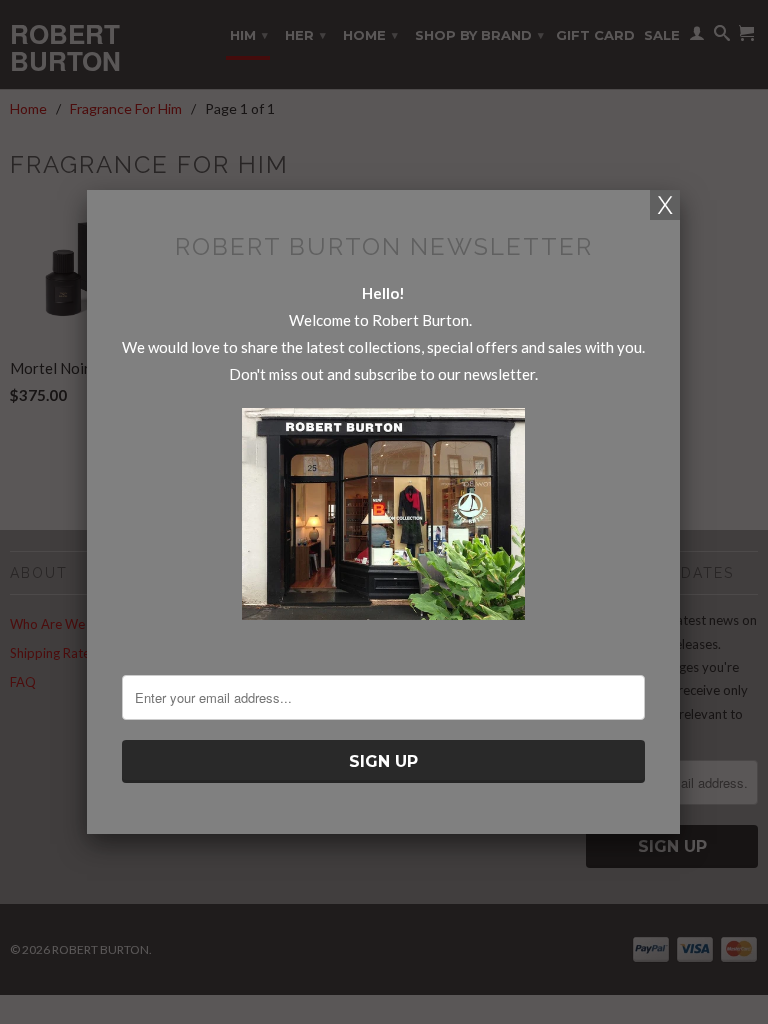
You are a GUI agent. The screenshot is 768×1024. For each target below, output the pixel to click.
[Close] (665, 205)
